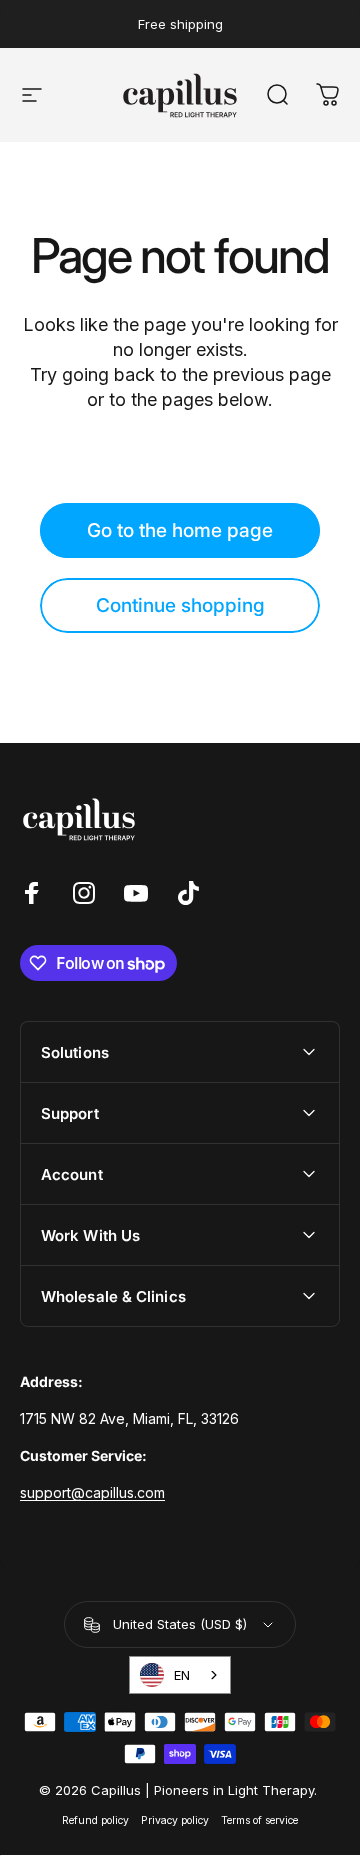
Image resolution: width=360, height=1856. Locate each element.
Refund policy (95, 1820)
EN (182, 1675)
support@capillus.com (92, 1492)
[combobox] (180, 1675)
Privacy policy (175, 1820)
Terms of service (259, 1820)
